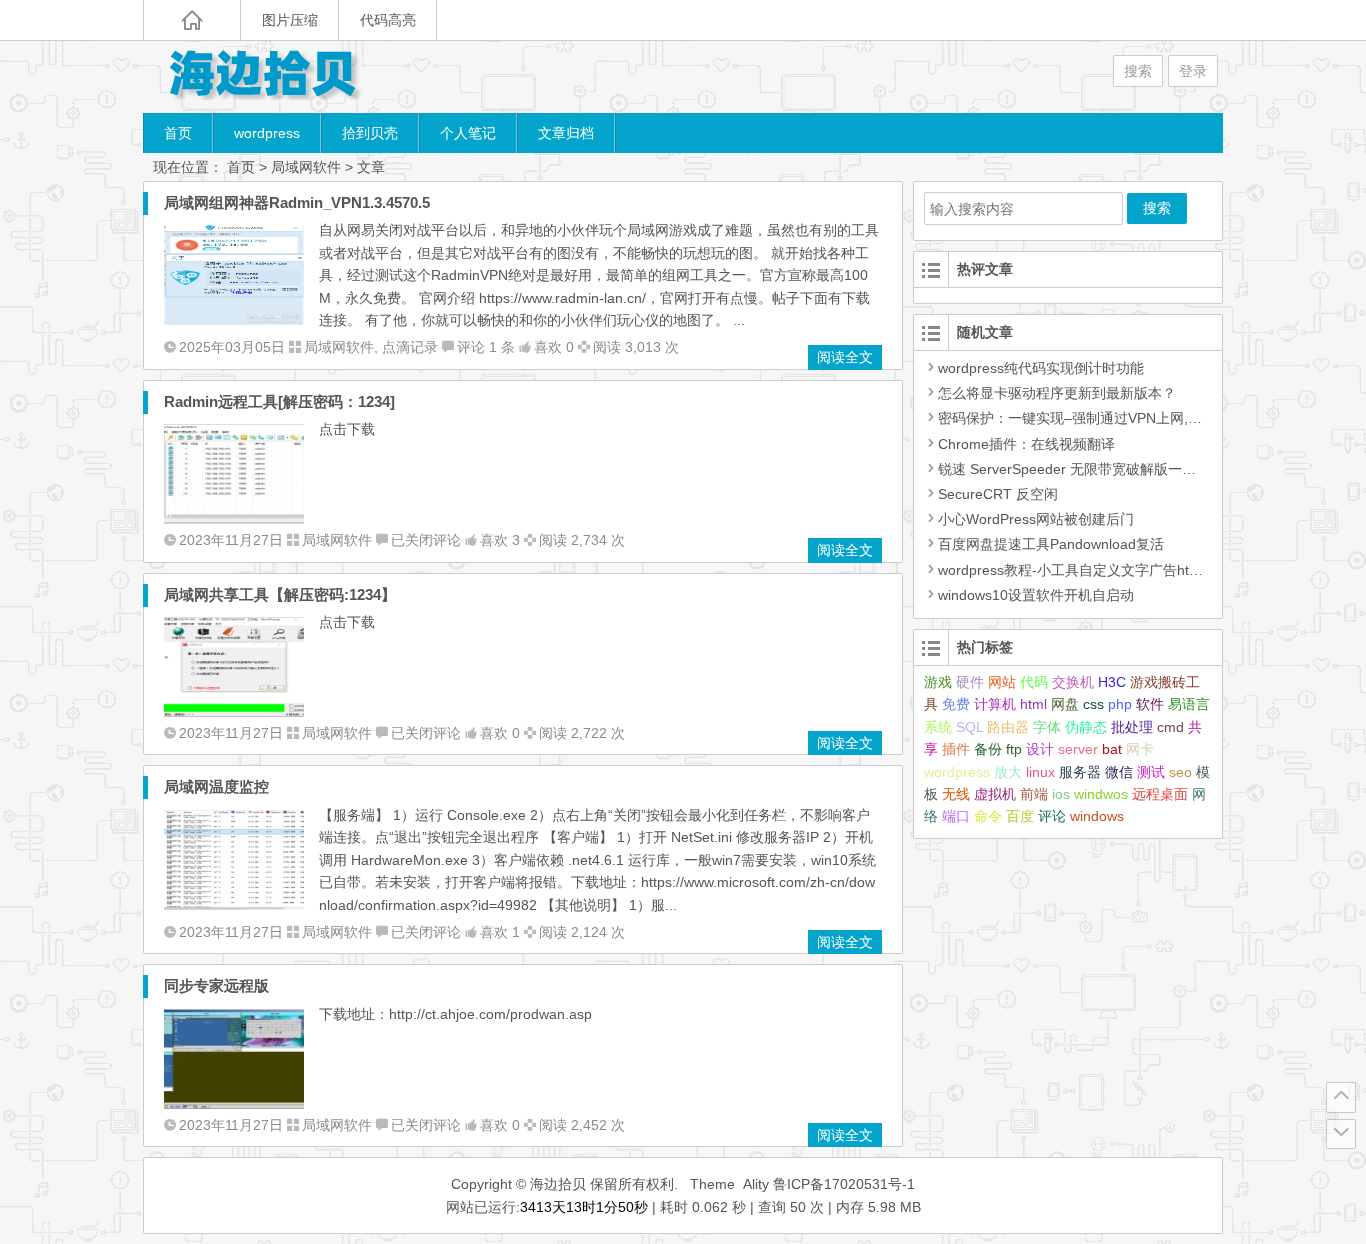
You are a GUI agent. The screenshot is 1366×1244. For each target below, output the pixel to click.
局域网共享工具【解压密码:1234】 (280, 594)
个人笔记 (468, 133)
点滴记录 (410, 347)
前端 (1034, 794)
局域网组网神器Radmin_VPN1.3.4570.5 (297, 202)
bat (1112, 749)
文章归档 (566, 133)
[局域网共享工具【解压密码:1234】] (234, 712)
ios (1061, 794)
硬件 (970, 682)
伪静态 (1086, 727)
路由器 (1008, 727)
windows (1097, 816)
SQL (969, 727)
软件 (1150, 704)
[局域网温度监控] (234, 905)
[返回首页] (192, 20)
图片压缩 (290, 20)
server (1078, 749)
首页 (178, 133)
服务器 (1080, 772)
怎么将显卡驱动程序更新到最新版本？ (1057, 393)
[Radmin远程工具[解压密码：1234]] (234, 519)
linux (1040, 772)
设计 (1040, 749)
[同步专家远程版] (234, 1104)
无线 (956, 794)
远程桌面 (1160, 794)
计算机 (995, 704)
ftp (1014, 749)
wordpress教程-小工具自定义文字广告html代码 (1085, 570)
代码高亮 (388, 20)
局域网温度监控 (216, 786)
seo (1180, 772)
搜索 (1138, 71)
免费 (956, 704)
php (1120, 704)
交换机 (1073, 682)
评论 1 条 (486, 347)
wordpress (267, 133)
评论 (1052, 816)
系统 (938, 727)
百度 (1020, 816)
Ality (756, 1184)
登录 (1193, 71)
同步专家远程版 (216, 985)
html (1033, 704)
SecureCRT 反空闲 (998, 494)
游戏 (938, 682)
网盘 (1065, 704)
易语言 (1189, 704)
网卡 (1140, 749)
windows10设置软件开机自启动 (1036, 595)
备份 (988, 749)
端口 (956, 816)
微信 (1119, 772)
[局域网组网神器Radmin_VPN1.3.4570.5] (234, 320)
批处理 (1132, 727)
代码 (1034, 682)
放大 (1008, 772)
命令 (988, 816)
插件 (956, 749)
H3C (1112, 682)
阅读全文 (845, 357)
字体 (1047, 727)
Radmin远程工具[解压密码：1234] (279, 401)
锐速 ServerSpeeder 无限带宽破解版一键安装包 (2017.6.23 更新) (1143, 469)
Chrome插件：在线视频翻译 (1026, 444)
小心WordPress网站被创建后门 (1036, 519)
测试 (1151, 772)
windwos (1101, 794)
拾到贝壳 (370, 133)
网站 (1002, 682)
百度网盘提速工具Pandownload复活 (1051, 544)
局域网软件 (306, 167)
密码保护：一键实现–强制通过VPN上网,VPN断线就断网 (1112, 418)
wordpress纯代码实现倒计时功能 (1041, 368)
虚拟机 (995, 794)
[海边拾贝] (263, 76)
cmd (1170, 727)
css (1093, 704)
